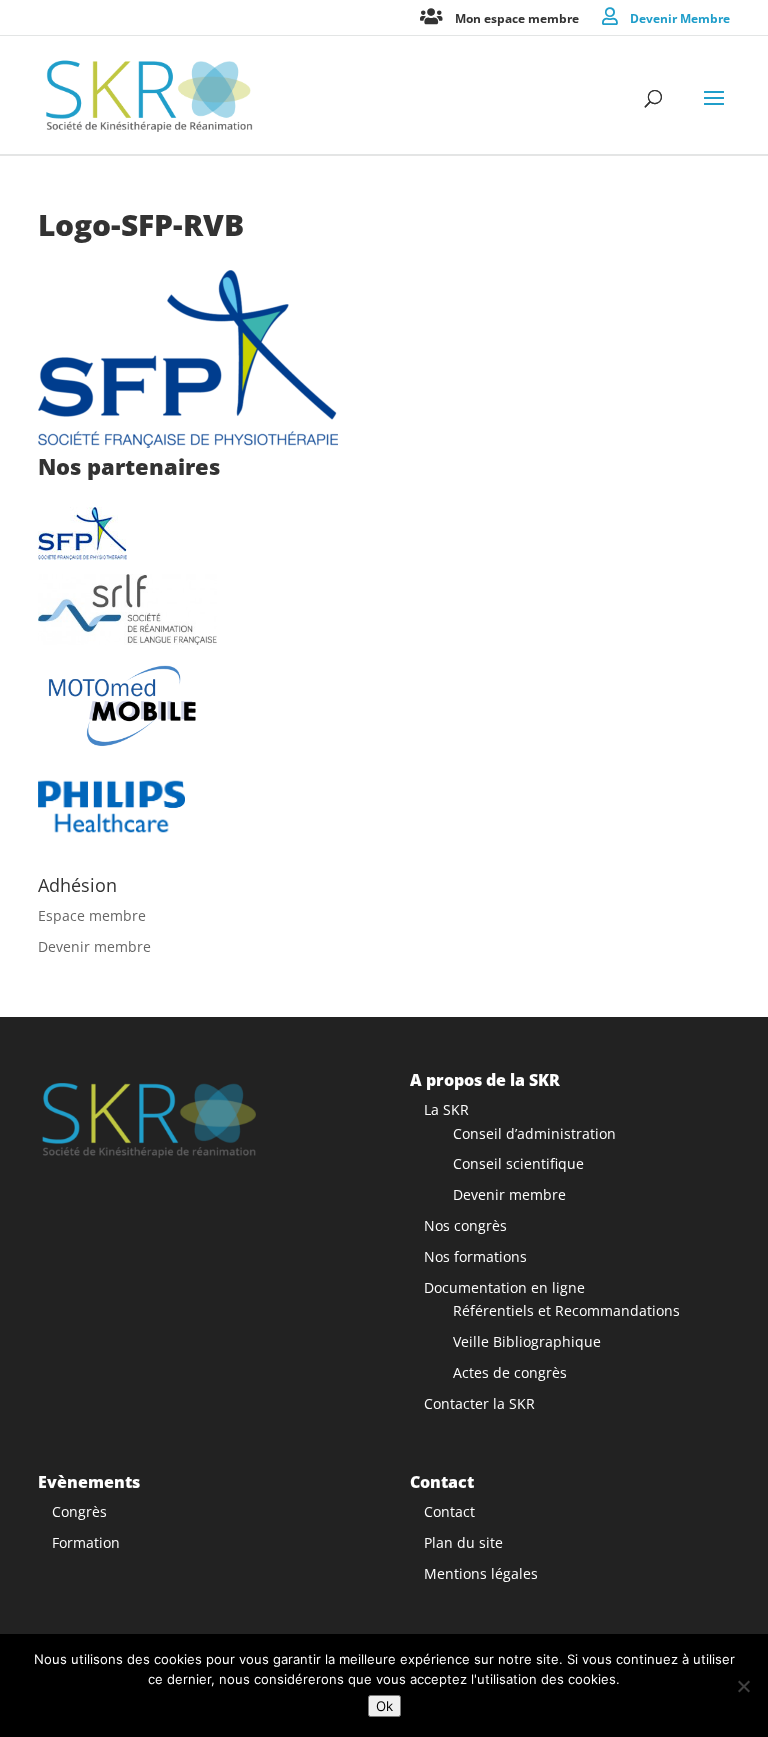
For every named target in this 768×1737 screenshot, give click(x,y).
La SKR (446, 1109)
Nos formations (475, 1256)
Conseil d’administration (534, 1133)
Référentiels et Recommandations (566, 1310)
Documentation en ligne (504, 1287)
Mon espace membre (517, 17)
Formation (86, 1542)
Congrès (79, 1511)
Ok (384, 1706)
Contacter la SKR (479, 1403)
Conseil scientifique (518, 1163)
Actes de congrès (510, 1372)
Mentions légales (481, 1573)
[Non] (743, 1686)
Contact (449, 1511)
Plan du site (463, 1542)
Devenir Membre (680, 17)
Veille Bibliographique (527, 1341)
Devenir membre (94, 946)
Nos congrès (465, 1225)
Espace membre (92, 915)
